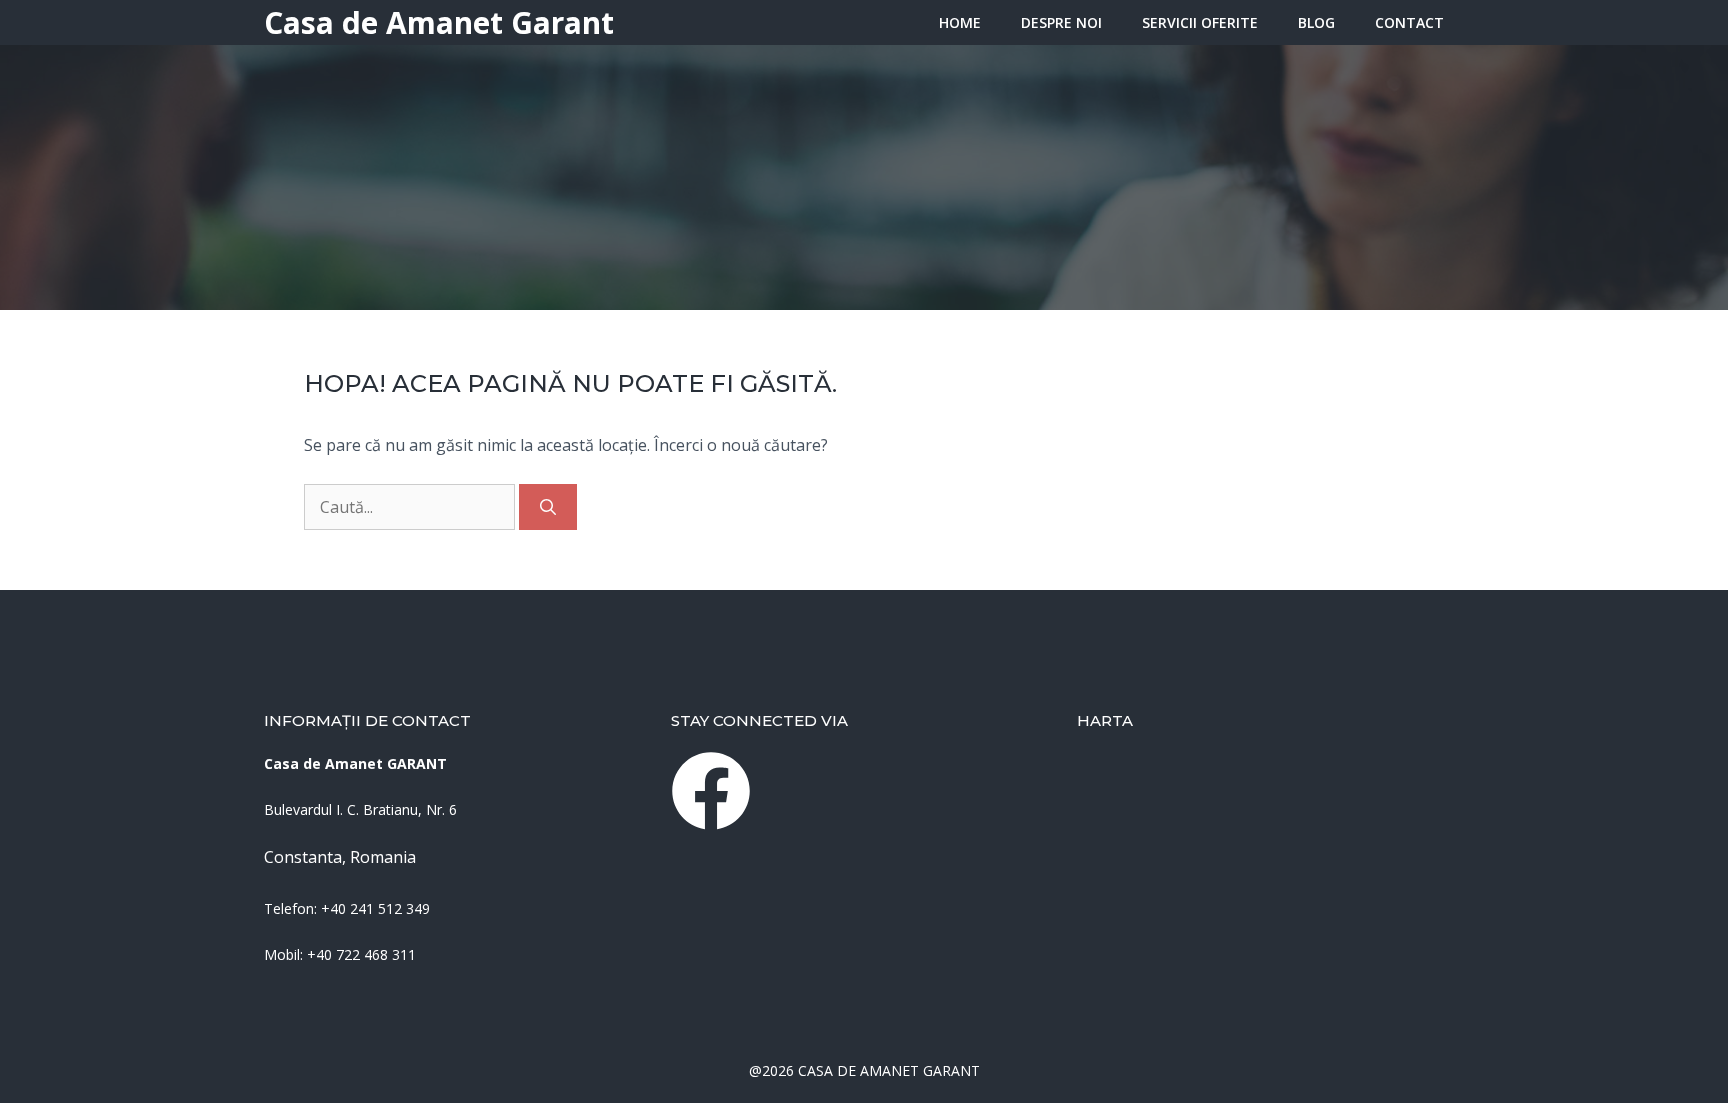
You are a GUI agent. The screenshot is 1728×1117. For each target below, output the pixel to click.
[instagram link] (711, 791)
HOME (960, 22)
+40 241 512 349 (375, 908)
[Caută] (548, 507)
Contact (1409, 22)
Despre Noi (1061, 22)
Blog (1316, 22)
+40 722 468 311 (361, 954)
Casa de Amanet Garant (439, 22)
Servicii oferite (1200, 22)
